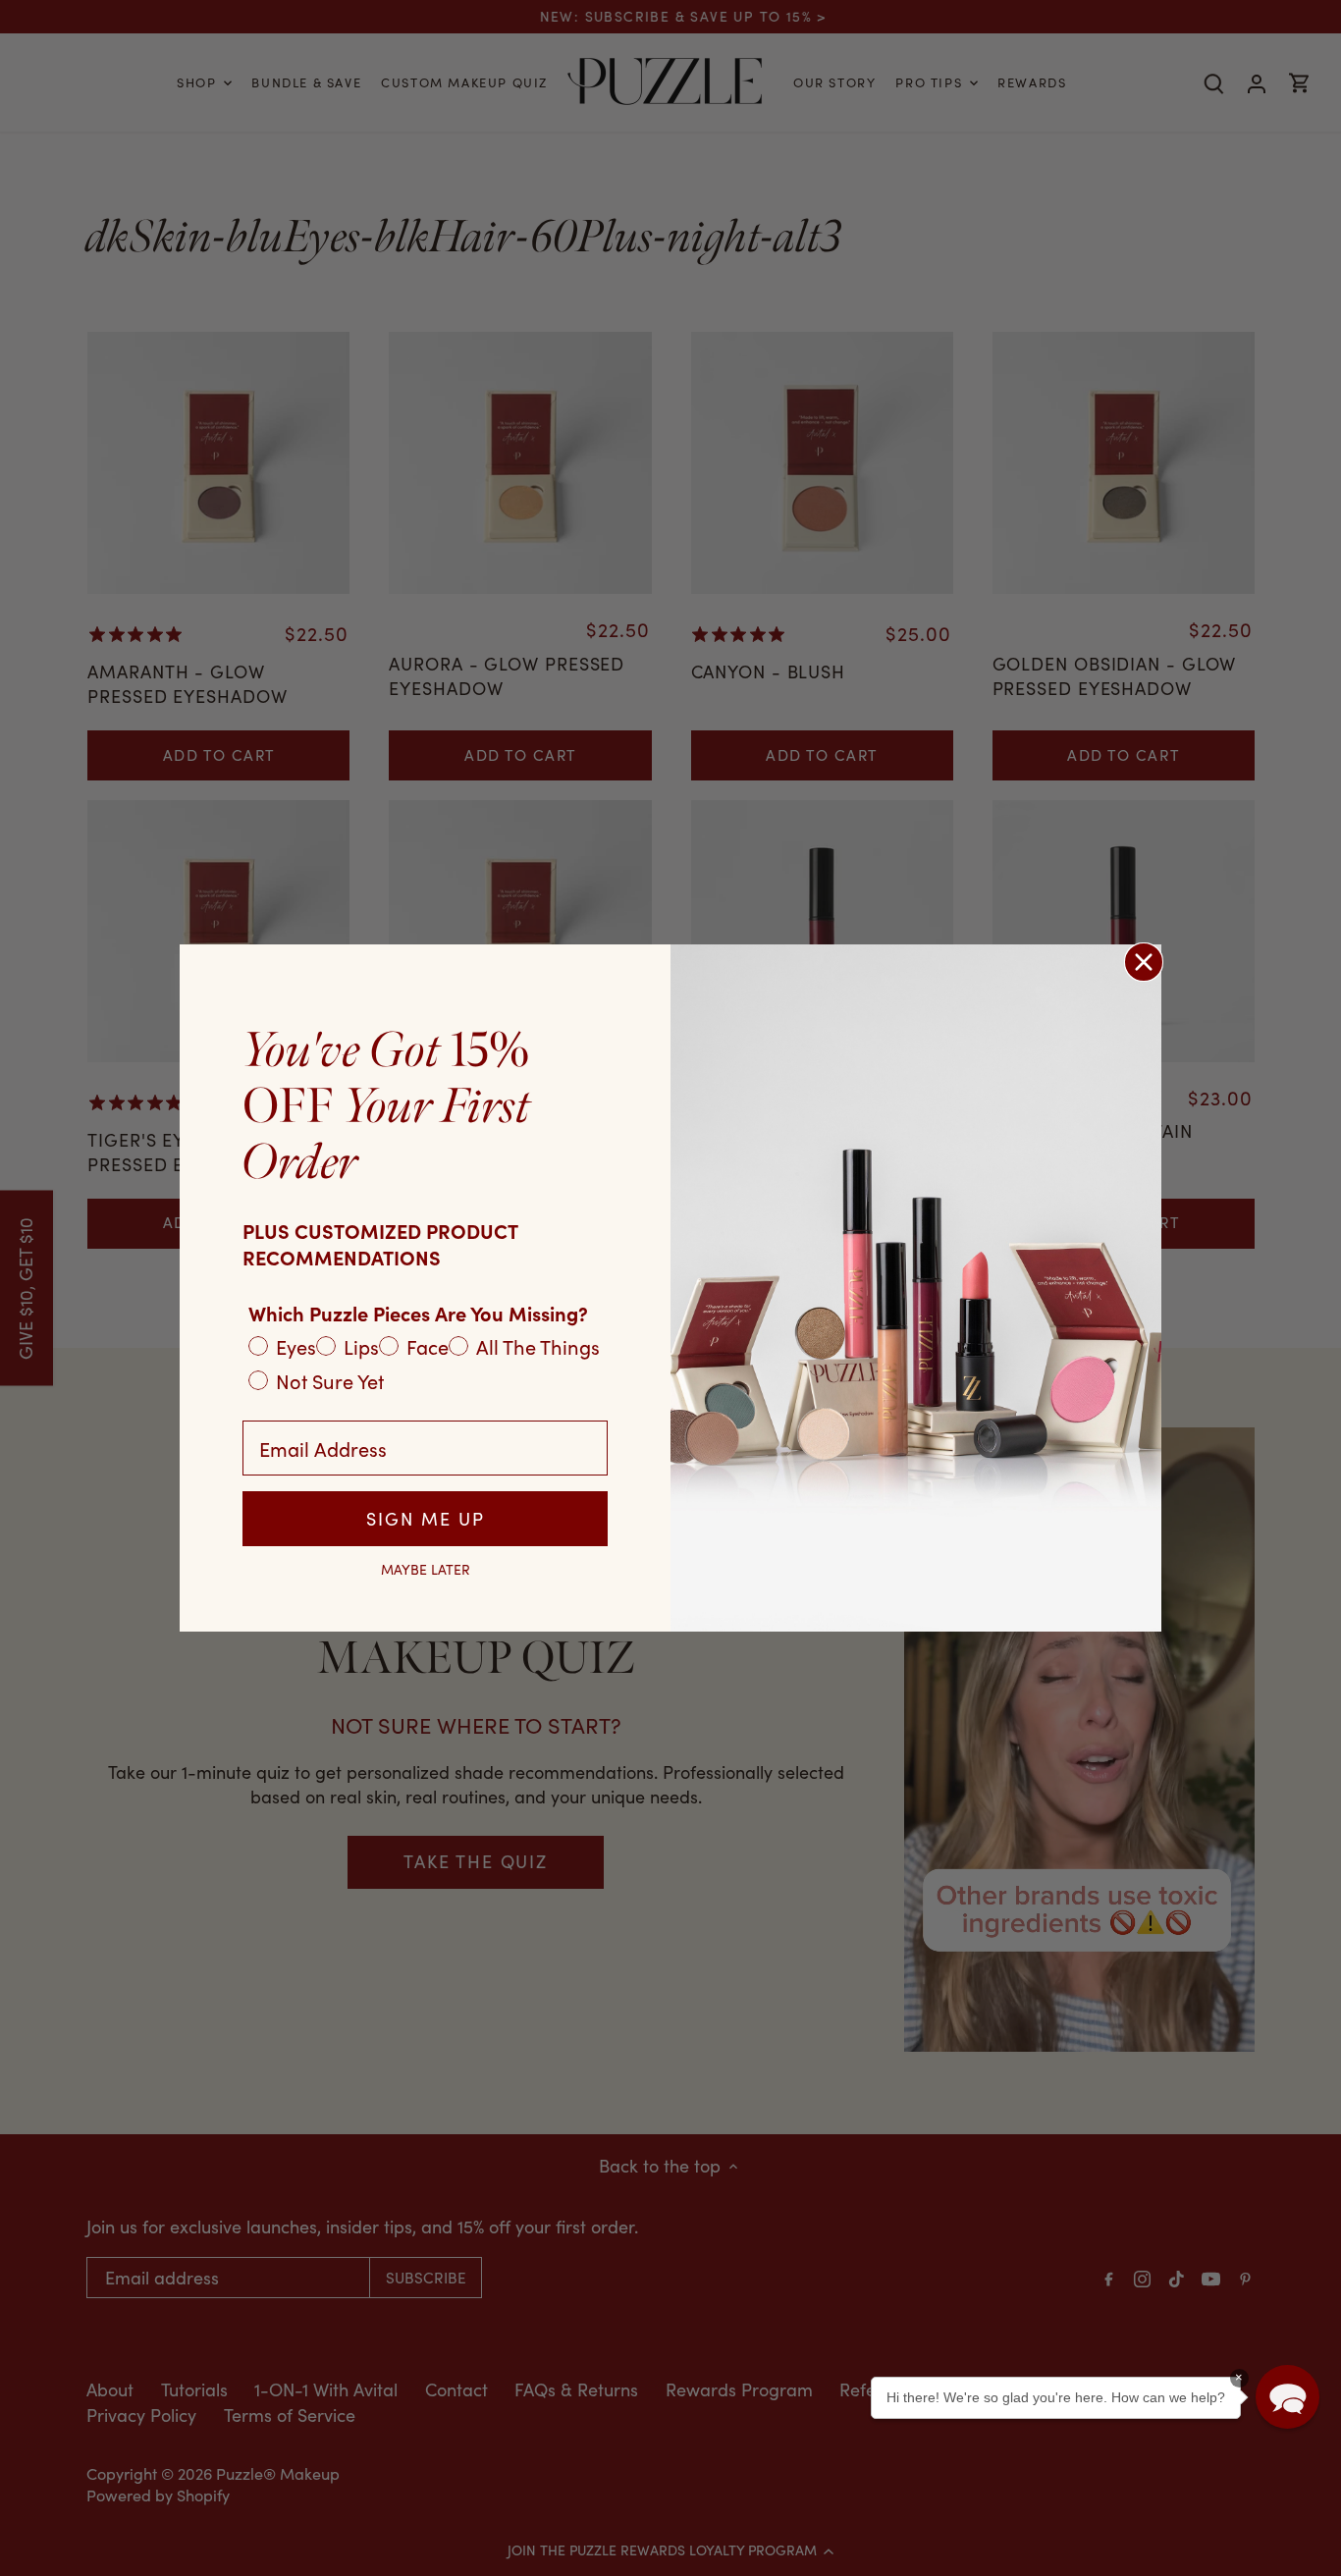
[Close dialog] (1144, 962)
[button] (1287, 2397)
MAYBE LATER (426, 1570)
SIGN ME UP (426, 1519)
